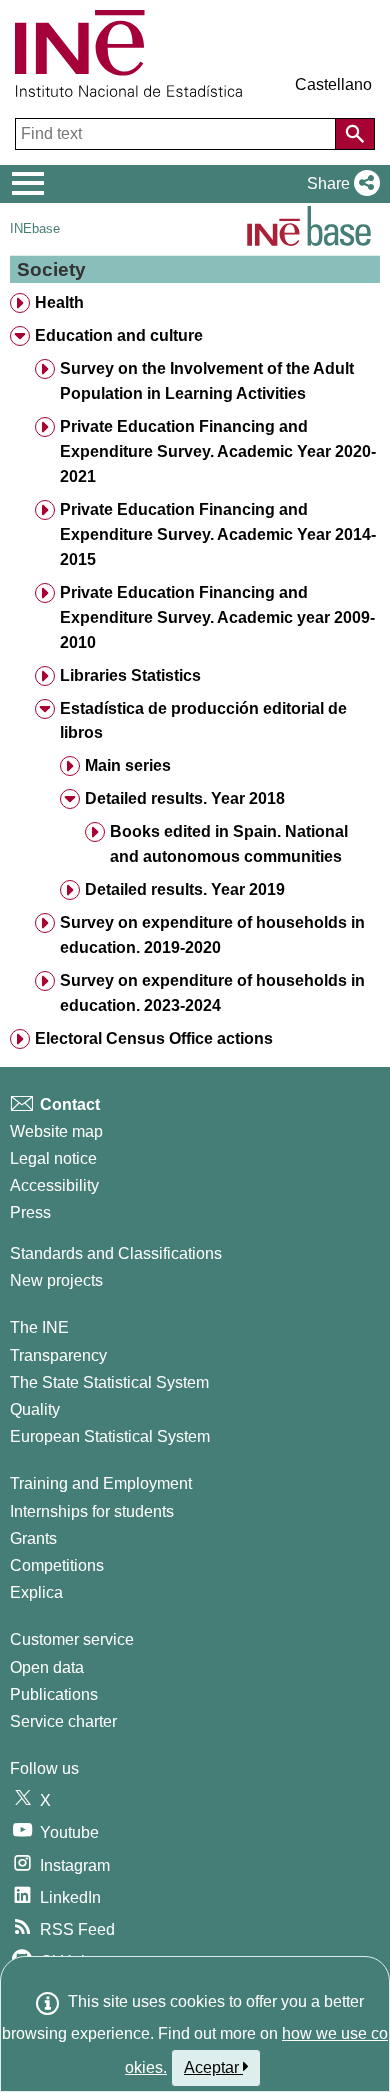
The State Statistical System (109, 1382)
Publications (54, 1694)
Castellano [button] (333, 84)
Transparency (58, 1355)
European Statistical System (110, 1436)
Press (30, 1212)
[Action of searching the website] (355, 134)
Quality (35, 1409)
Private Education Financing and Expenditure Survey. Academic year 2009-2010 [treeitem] (217, 617)
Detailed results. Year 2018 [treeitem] (185, 798)
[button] (339, 184)
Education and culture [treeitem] (119, 335)
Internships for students (92, 1511)
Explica (36, 1592)
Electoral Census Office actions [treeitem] (154, 1038)
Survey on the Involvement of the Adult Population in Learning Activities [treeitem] (207, 381)
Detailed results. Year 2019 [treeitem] (185, 889)
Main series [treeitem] (128, 765)
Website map (56, 1131)
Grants (33, 1538)
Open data (47, 1667)
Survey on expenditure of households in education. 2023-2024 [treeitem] (212, 993)
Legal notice (53, 1158)
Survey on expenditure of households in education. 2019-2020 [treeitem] (212, 935)
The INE (39, 1327)
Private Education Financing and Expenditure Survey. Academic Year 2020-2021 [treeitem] (218, 451)
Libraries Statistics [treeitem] (130, 675)
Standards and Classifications (116, 1253)
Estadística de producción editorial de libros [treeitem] (203, 721)
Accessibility (54, 1185)
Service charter (63, 1721)
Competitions (57, 1565)
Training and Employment (101, 1483)
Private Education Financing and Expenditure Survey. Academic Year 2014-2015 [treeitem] (218, 534)
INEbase (35, 228)
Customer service (72, 1639)
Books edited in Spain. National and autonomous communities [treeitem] (229, 844)
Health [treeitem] (59, 302)
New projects (56, 1280)
